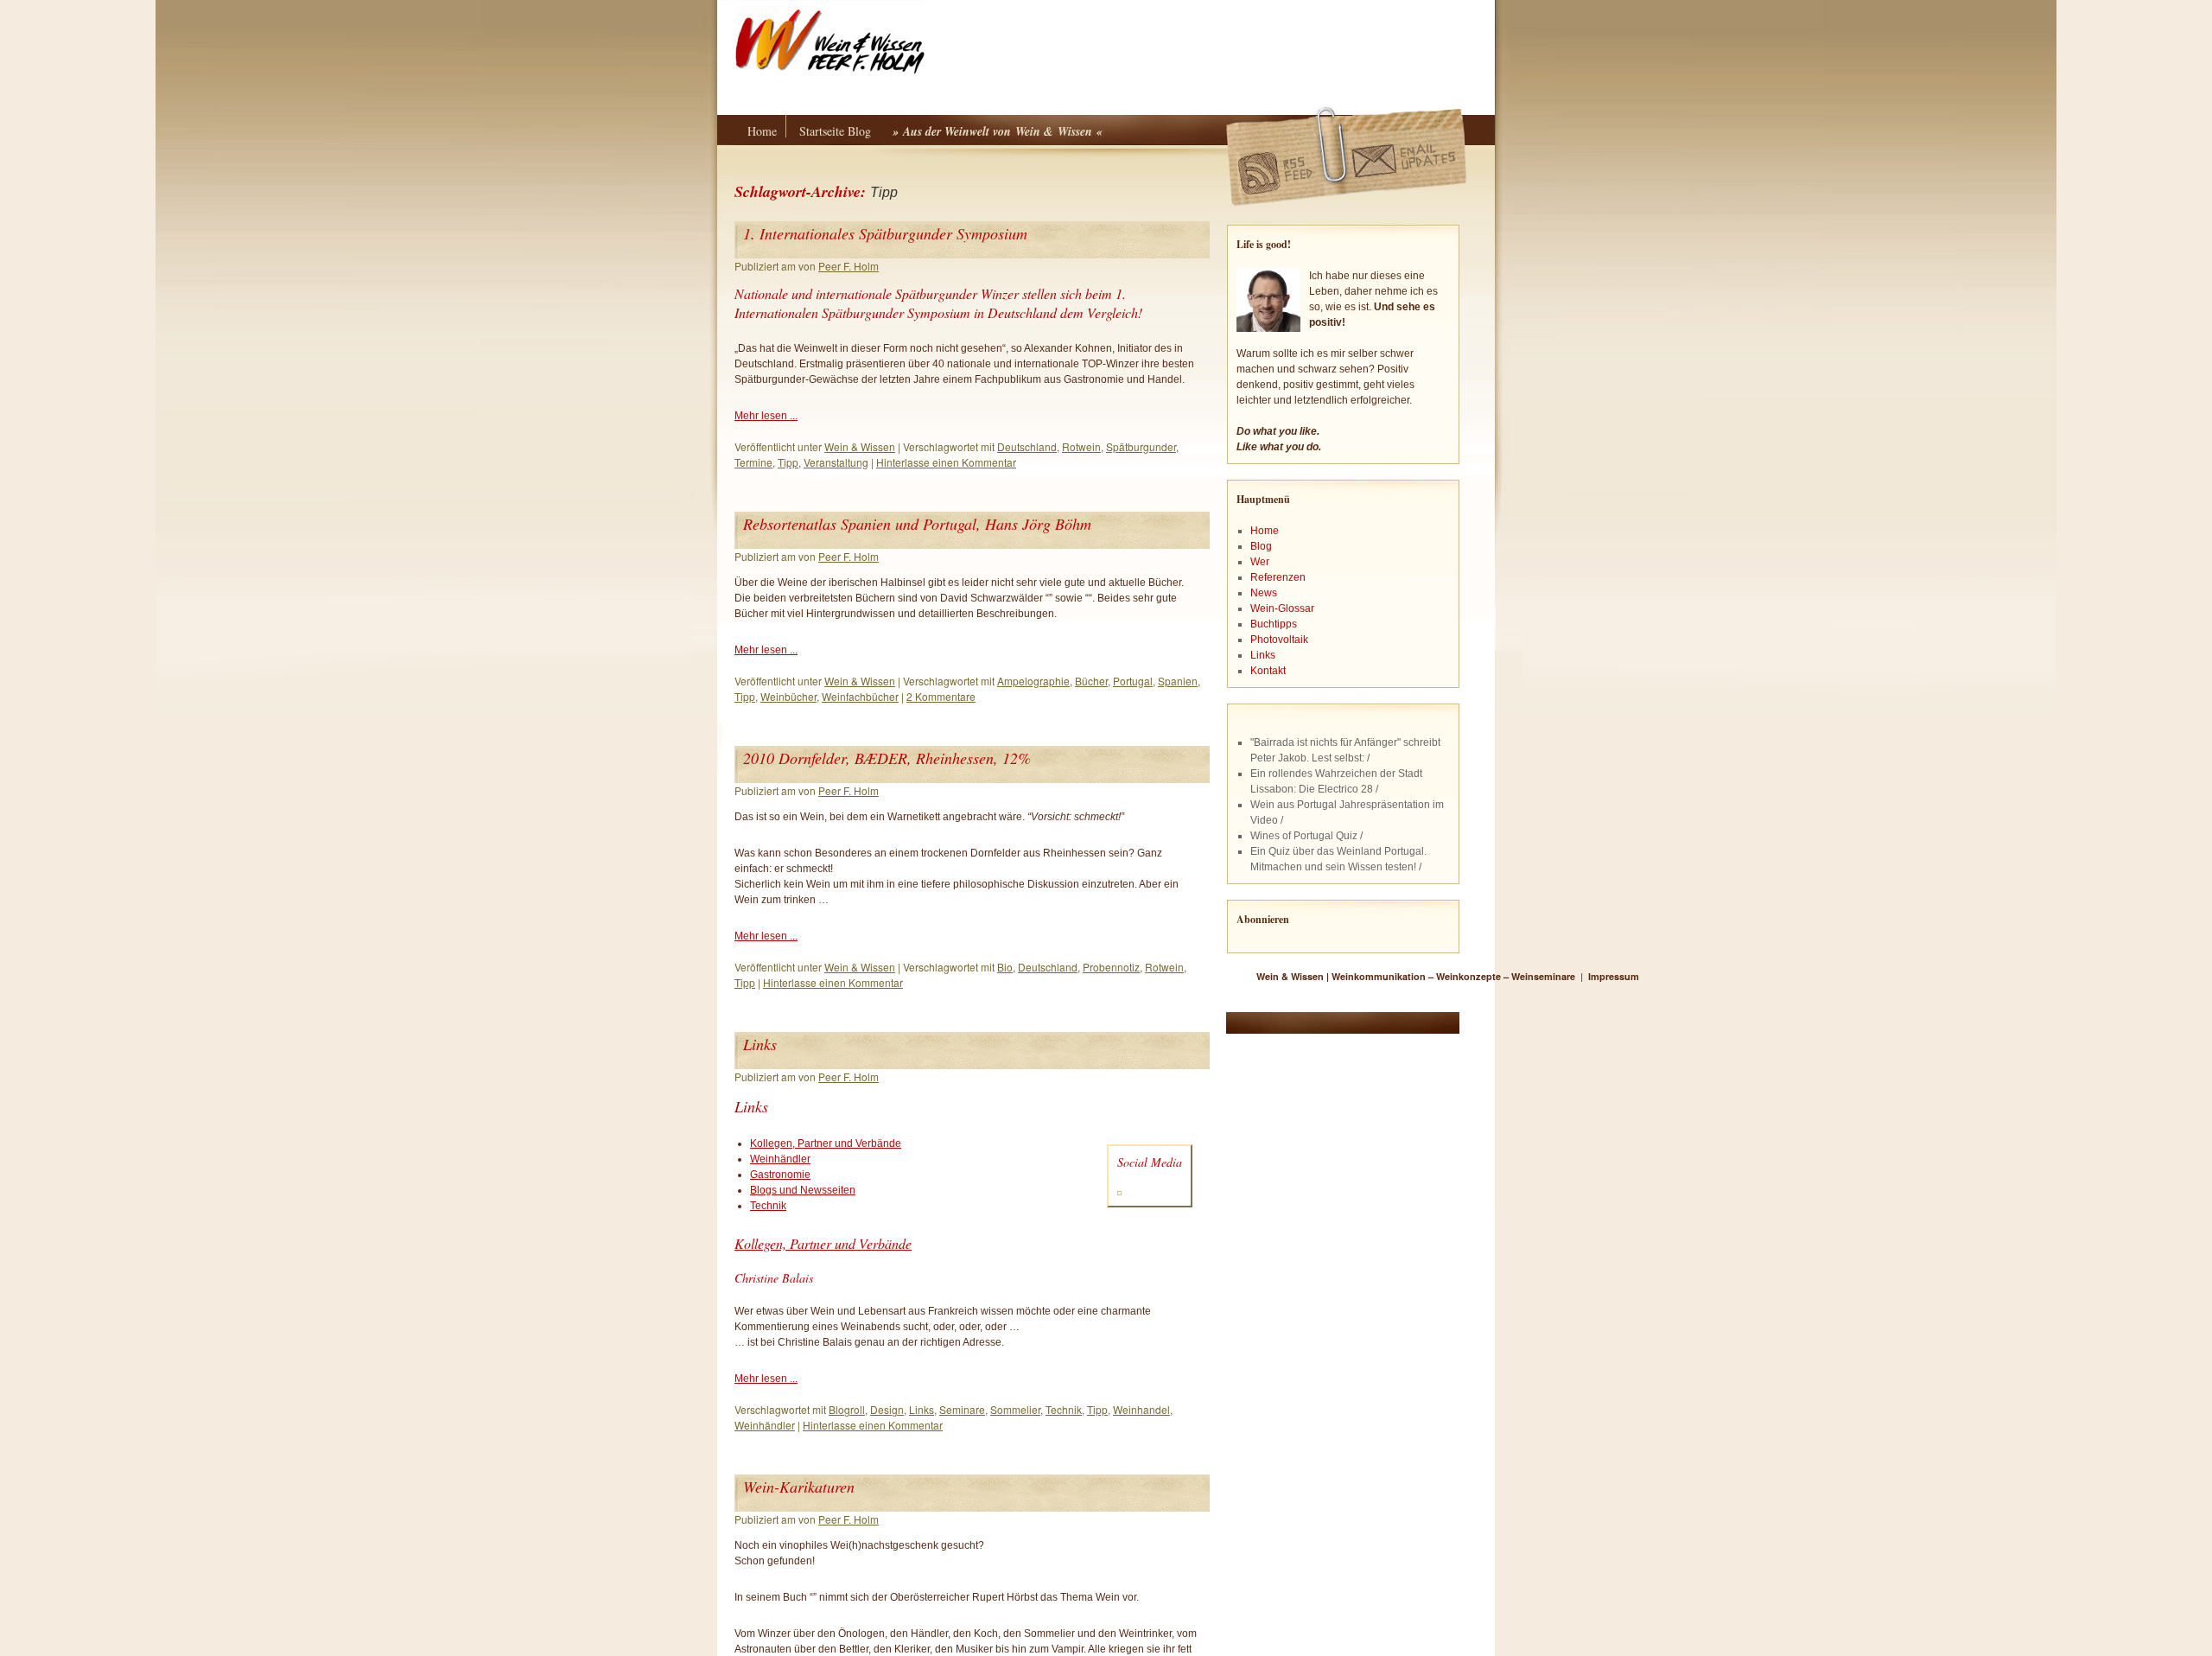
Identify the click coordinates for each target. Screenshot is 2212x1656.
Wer (1260, 562)
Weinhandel (1141, 1409)
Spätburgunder (1141, 446)
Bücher (1091, 681)
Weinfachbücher (860, 696)
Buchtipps (1274, 624)
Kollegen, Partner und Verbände (826, 1143)
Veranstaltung (836, 462)
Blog (1261, 546)
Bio (1005, 967)
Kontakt (1268, 671)
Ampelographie (1033, 681)
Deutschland (1027, 446)
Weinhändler (780, 1159)
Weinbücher (788, 696)
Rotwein (1081, 446)
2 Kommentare (941, 696)
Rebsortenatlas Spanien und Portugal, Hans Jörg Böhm (917, 524)
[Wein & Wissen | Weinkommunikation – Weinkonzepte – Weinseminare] (998, 42)
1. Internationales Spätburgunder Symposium (885, 233)
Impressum (1614, 976)
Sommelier (1015, 1409)
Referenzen (1278, 577)
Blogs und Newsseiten (803, 1190)
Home (762, 131)
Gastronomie (780, 1175)
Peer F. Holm (849, 266)
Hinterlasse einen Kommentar (946, 462)
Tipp (788, 462)
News (1264, 593)
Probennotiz (1111, 967)
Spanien (1178, 681)
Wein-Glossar (1282, 608)
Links (760, 1044)
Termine (753, 462)
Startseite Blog (835, 131)
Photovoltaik (1279, 640)
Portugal (1133, 681)
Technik (768, 1206)
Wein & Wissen (860, 446)
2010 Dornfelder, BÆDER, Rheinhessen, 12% (887, 758)
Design (887, 1409)
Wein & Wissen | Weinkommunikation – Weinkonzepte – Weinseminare (1417, 976)
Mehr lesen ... (766, 416)
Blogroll (847, 1409)
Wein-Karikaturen (799, 1487)
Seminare (962, 1409)
